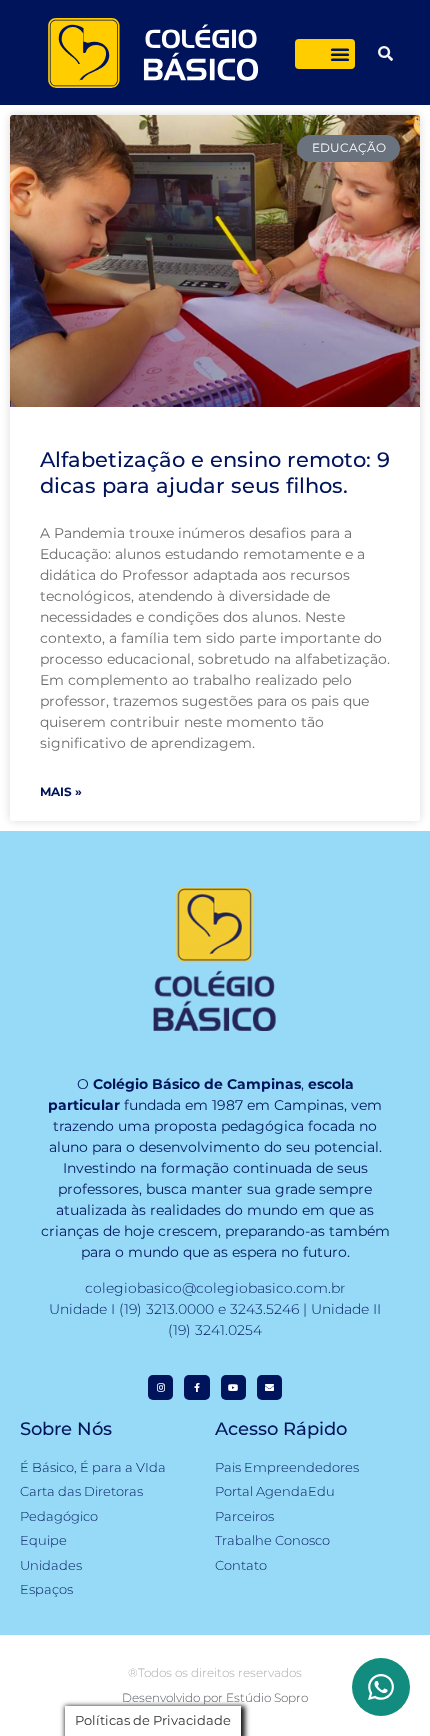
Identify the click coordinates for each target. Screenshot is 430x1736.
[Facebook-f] (196, 1387)
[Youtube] (233, 1387)
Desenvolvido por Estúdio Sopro (215, 1697)
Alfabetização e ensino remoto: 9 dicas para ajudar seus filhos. (215, 472)
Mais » (61, 791)
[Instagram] (160, 1387)
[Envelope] (269, 1387)
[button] (340, 54)
